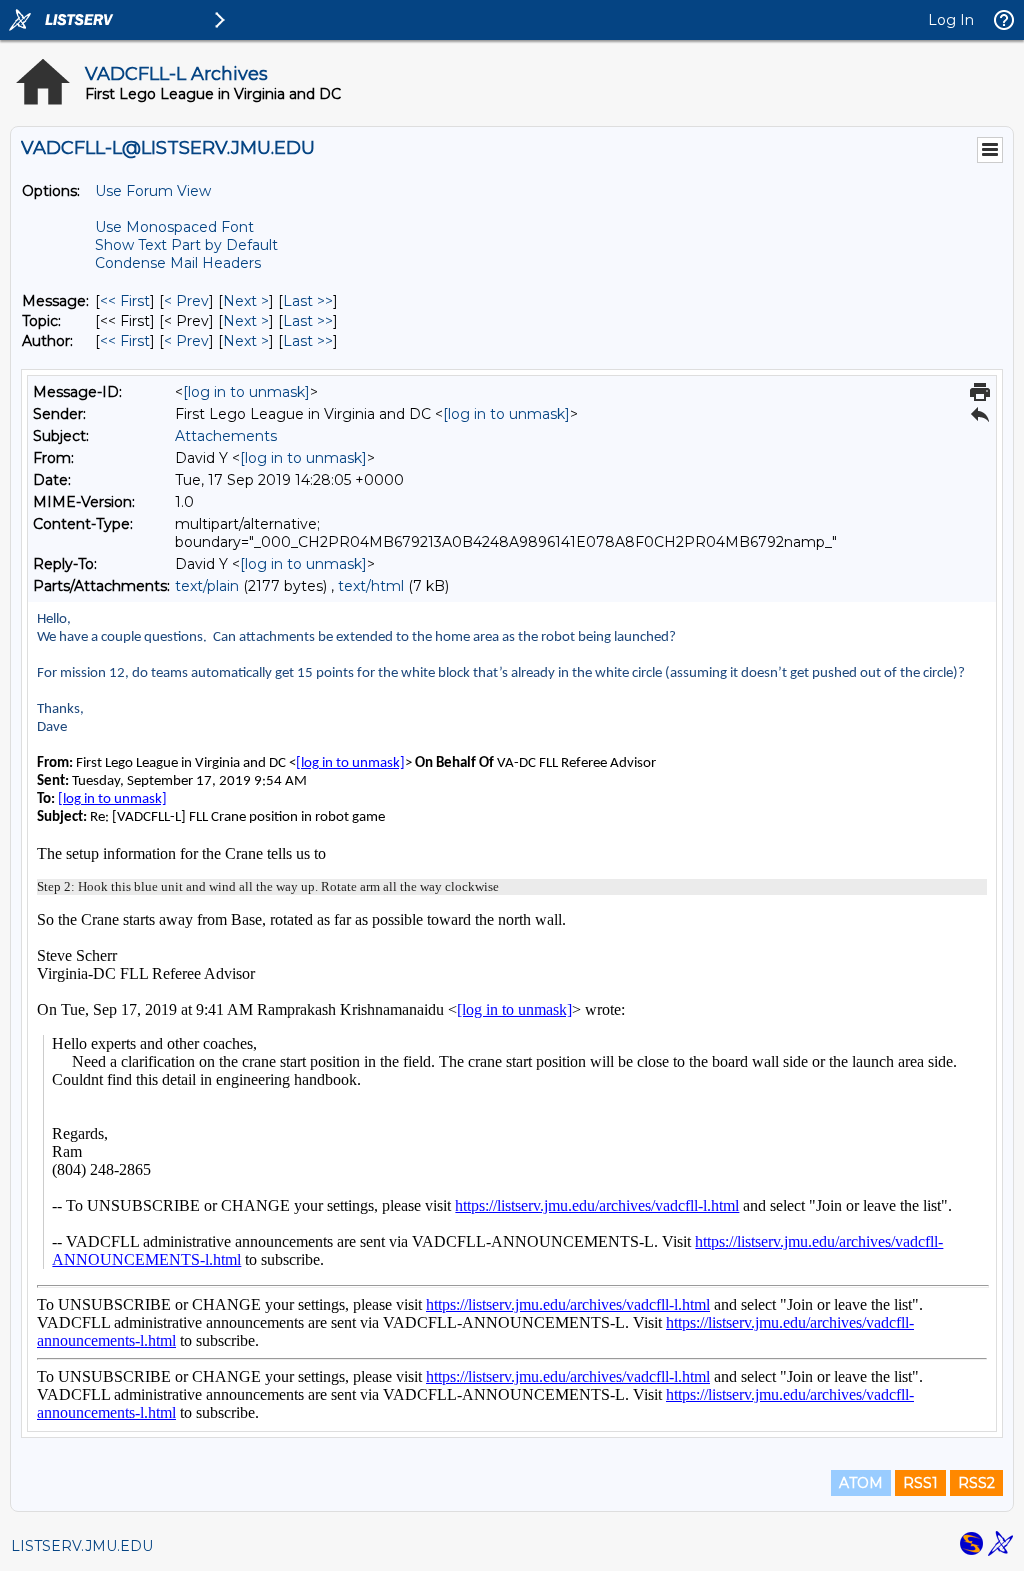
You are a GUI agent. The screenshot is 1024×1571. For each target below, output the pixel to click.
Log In (951, 20)
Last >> (308, 301)
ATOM (861, 1483)
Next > (246, 301)
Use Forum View (153, 191)
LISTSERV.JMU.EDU (82, 1546)
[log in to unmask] (246, 392)
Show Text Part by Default (186, 245)
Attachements (226, 436)
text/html (371, 586)
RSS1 (920, 1483)
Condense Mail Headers (178, 263)
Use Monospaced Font (174, 227)
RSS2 (976, 1483)
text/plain (207, 586)
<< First (125, 301)
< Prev (186, 301)
